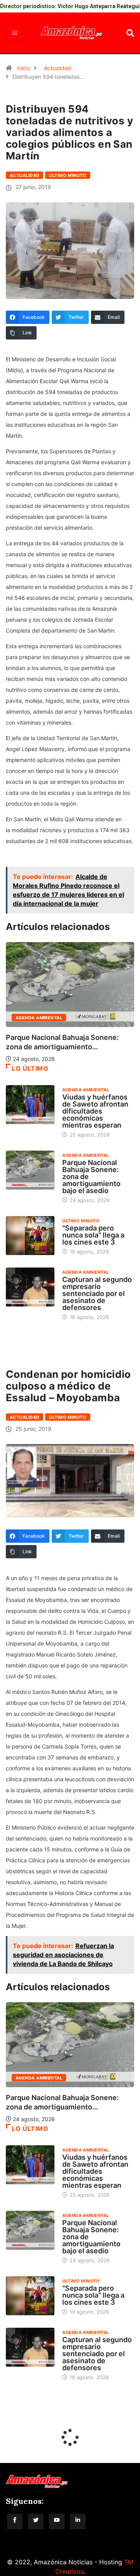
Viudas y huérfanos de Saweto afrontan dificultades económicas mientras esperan (95, 1111)
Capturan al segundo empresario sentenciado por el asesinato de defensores (97, 1293)
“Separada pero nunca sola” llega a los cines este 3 (93, 1235)
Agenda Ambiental (39, 1018)
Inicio (24, 68)
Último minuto (68, 175)
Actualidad (58, 68)
